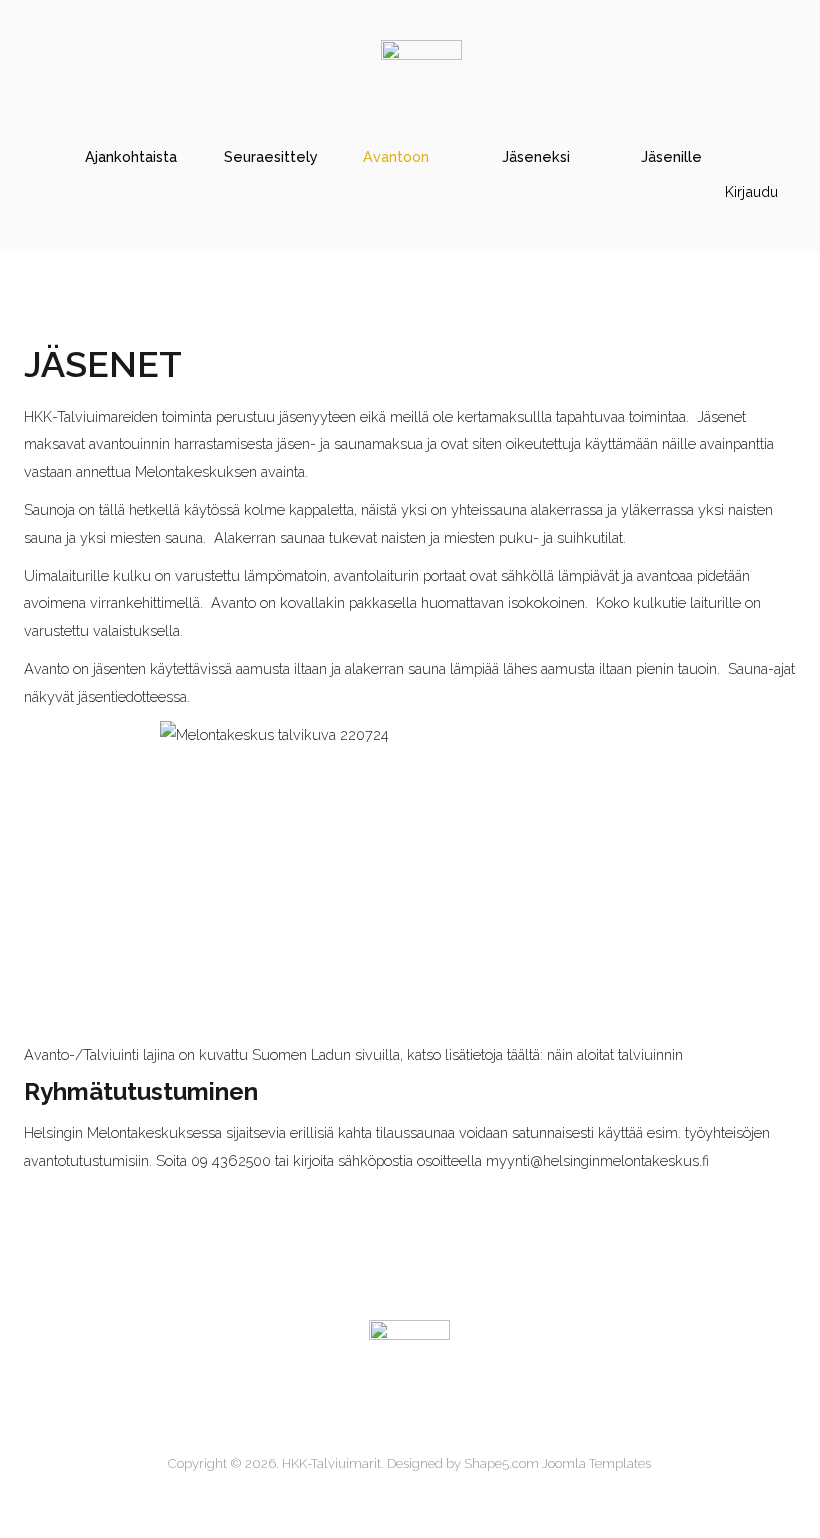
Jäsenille (671, 156)
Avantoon (396, 156)
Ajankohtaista (131, 156)
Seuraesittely (271, 156)
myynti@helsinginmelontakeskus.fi (597, 1160)
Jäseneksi (536, 156)
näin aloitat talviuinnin (615, 1054)
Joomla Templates (596, 1463)
